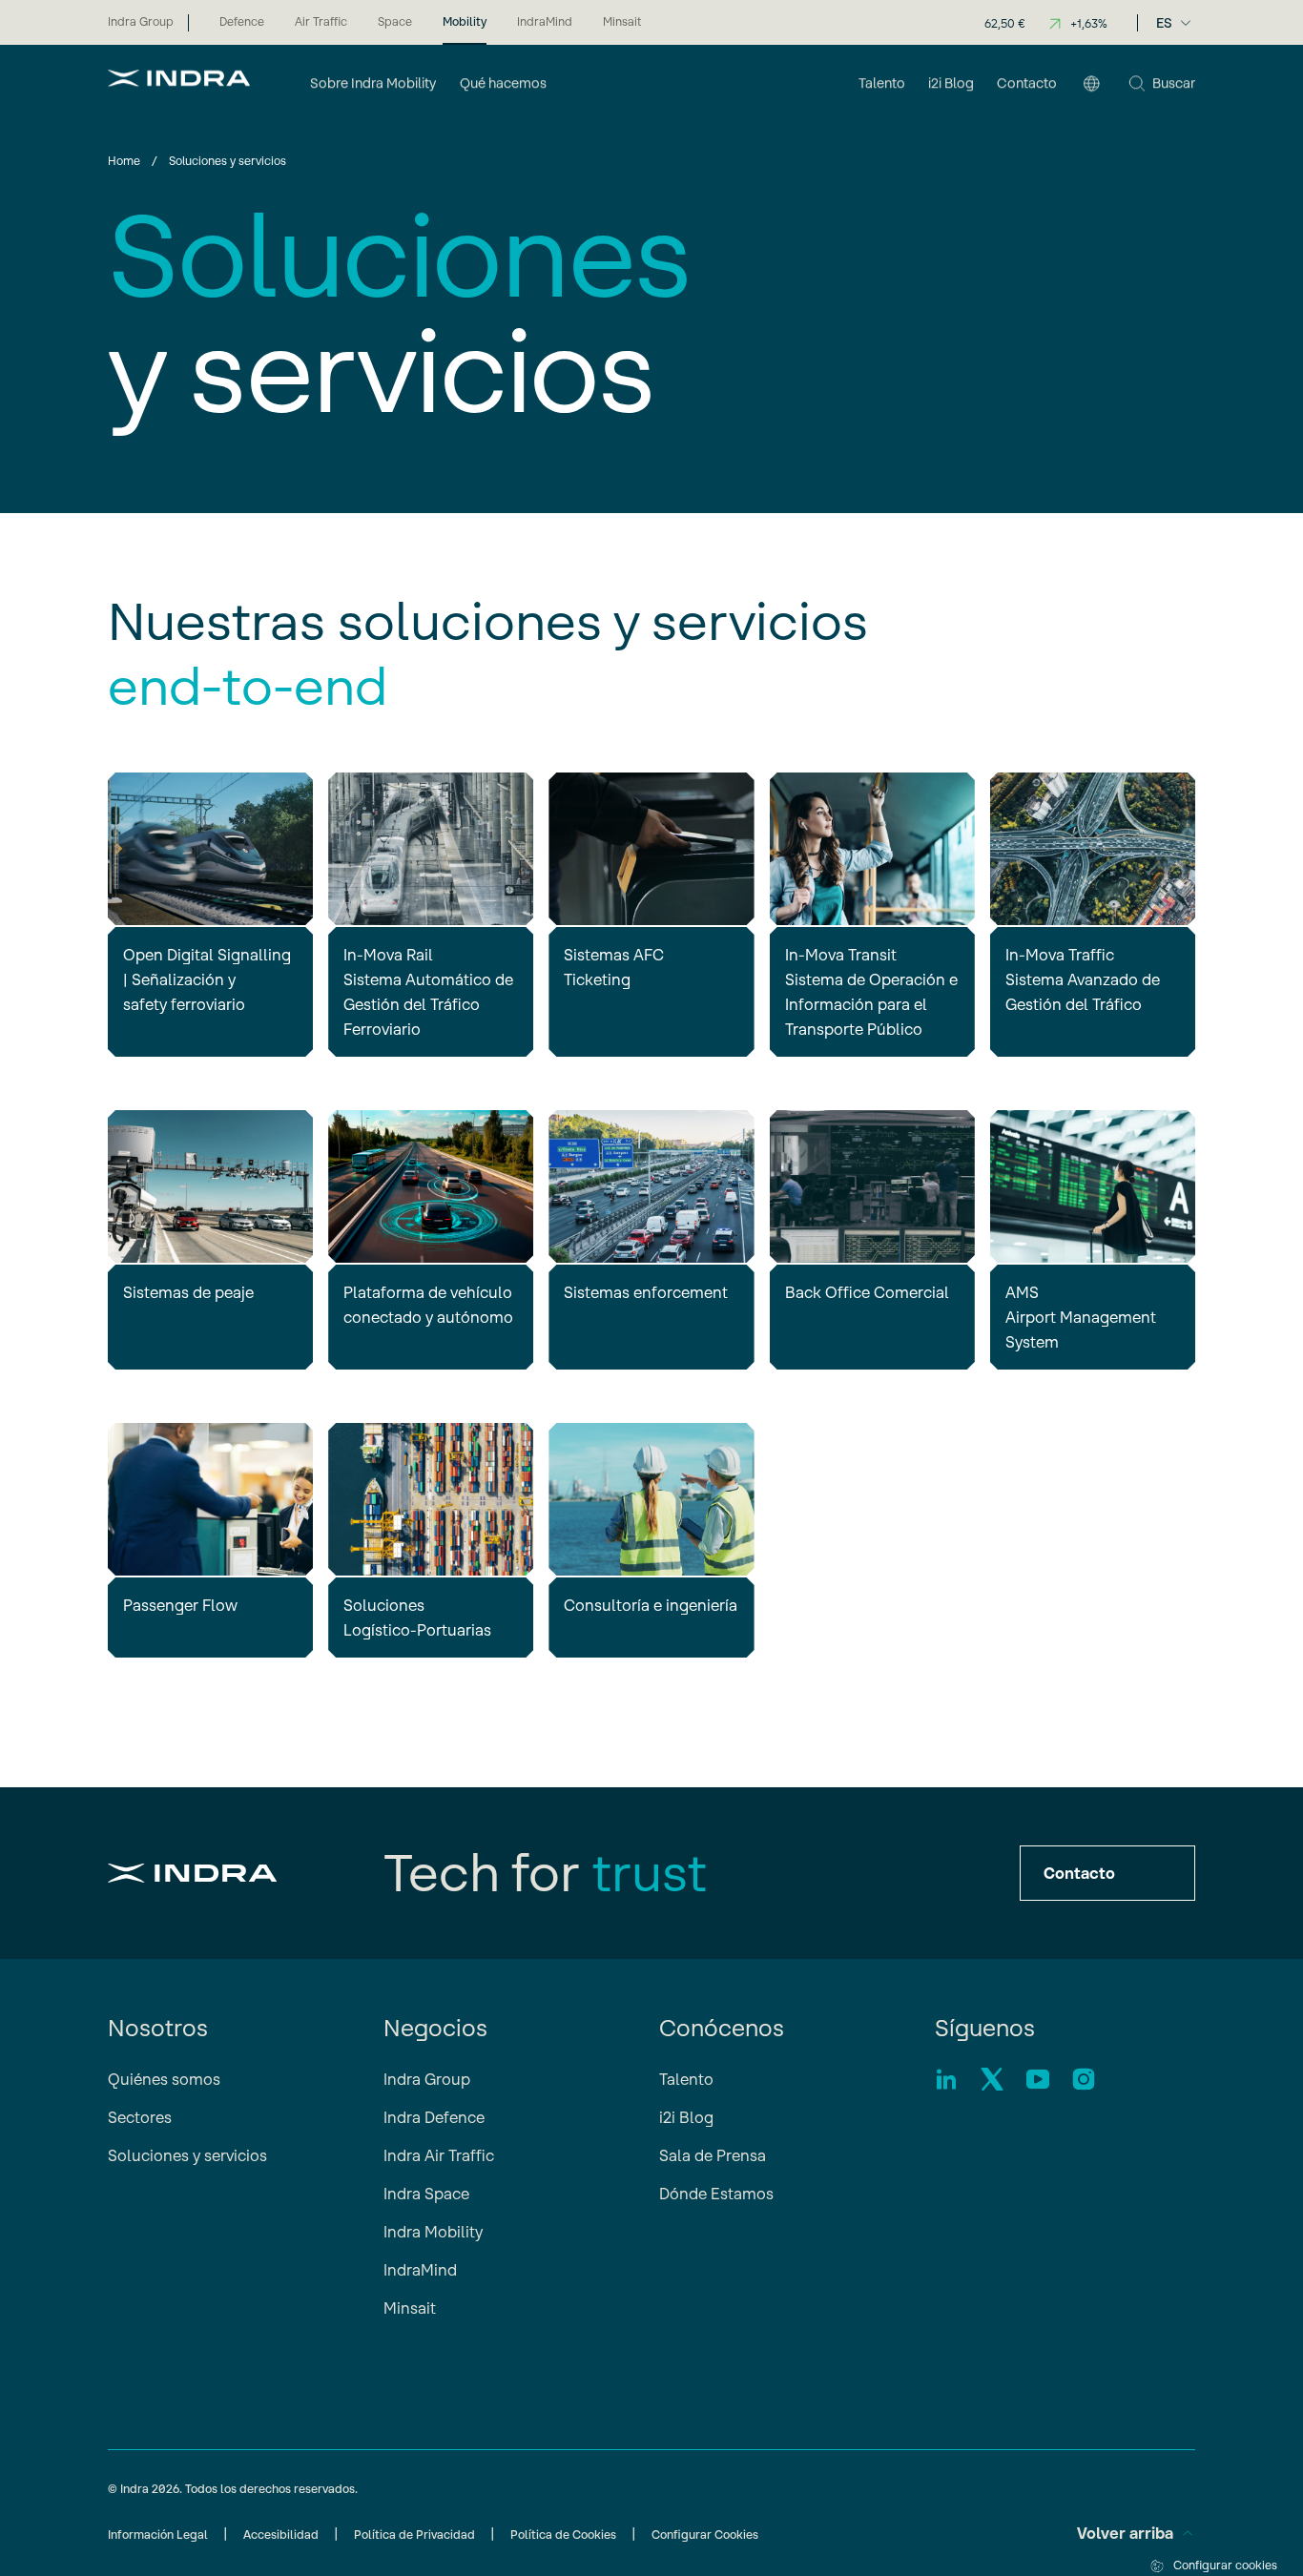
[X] (992, 2079)
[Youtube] (1038, 2079)
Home (124, 161)
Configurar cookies (1225, 2565)
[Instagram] (1084, 2079)
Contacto (1079, 1873)
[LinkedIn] (946, 2079)
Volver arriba (1125, 2533)
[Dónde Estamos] (1091, 85)
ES (1164, 23)
